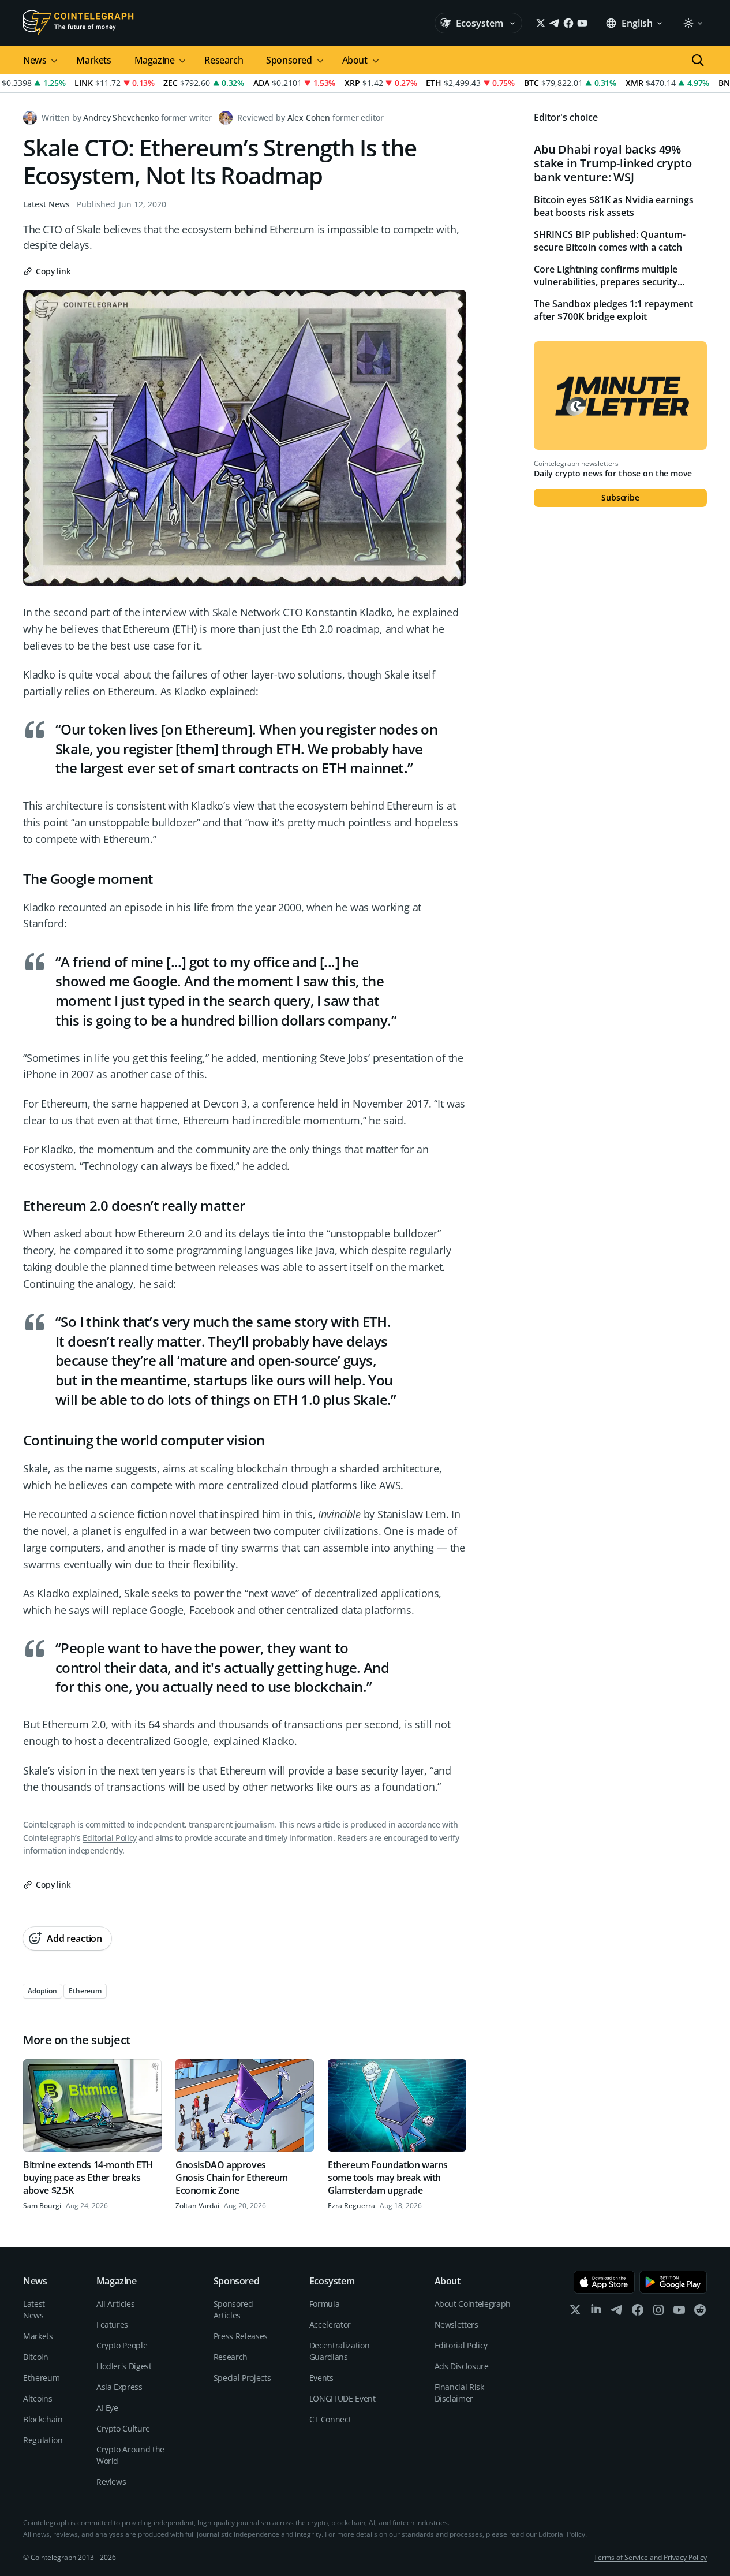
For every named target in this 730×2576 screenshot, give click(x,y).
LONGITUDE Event (342, 2398)
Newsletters (456, 2325)
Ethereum (41, 2378)
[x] (575, 2312)
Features (112, 2325)
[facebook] (638, 2312)
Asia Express (119, 2387)
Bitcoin (36, 2357)
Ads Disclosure (462, 2366)
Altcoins (38, 2398)
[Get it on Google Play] (673, 2282)
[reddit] (700, 2312)
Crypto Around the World (130, 2455)
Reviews (111, 2482)
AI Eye (107, 2408)
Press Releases (241, 2336)
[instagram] (658, 2312)
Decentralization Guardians (339, 2351)
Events (321, 2378)
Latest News (46, 204)
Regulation (43, 2440)
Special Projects (242, 2378)
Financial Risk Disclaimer (459, 2393)
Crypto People (122, 2345)
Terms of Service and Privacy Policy (650, 2557)
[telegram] (617, 2312)
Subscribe (620, 497)
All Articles (116, 2304)
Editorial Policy (109, 1838)
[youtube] (679, 2312)
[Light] (692, 23)
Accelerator (330, 2325)
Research (224, 60)
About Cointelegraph (473, 2304)
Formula (325, 2304)
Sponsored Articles (233, 2310)
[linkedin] (596, 2312)
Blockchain (43, 2419)
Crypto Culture (123, 2428)
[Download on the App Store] (604, 2282)
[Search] (698, 60)
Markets (93, 60)
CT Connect (330, 2419)
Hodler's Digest (124, 2366)
